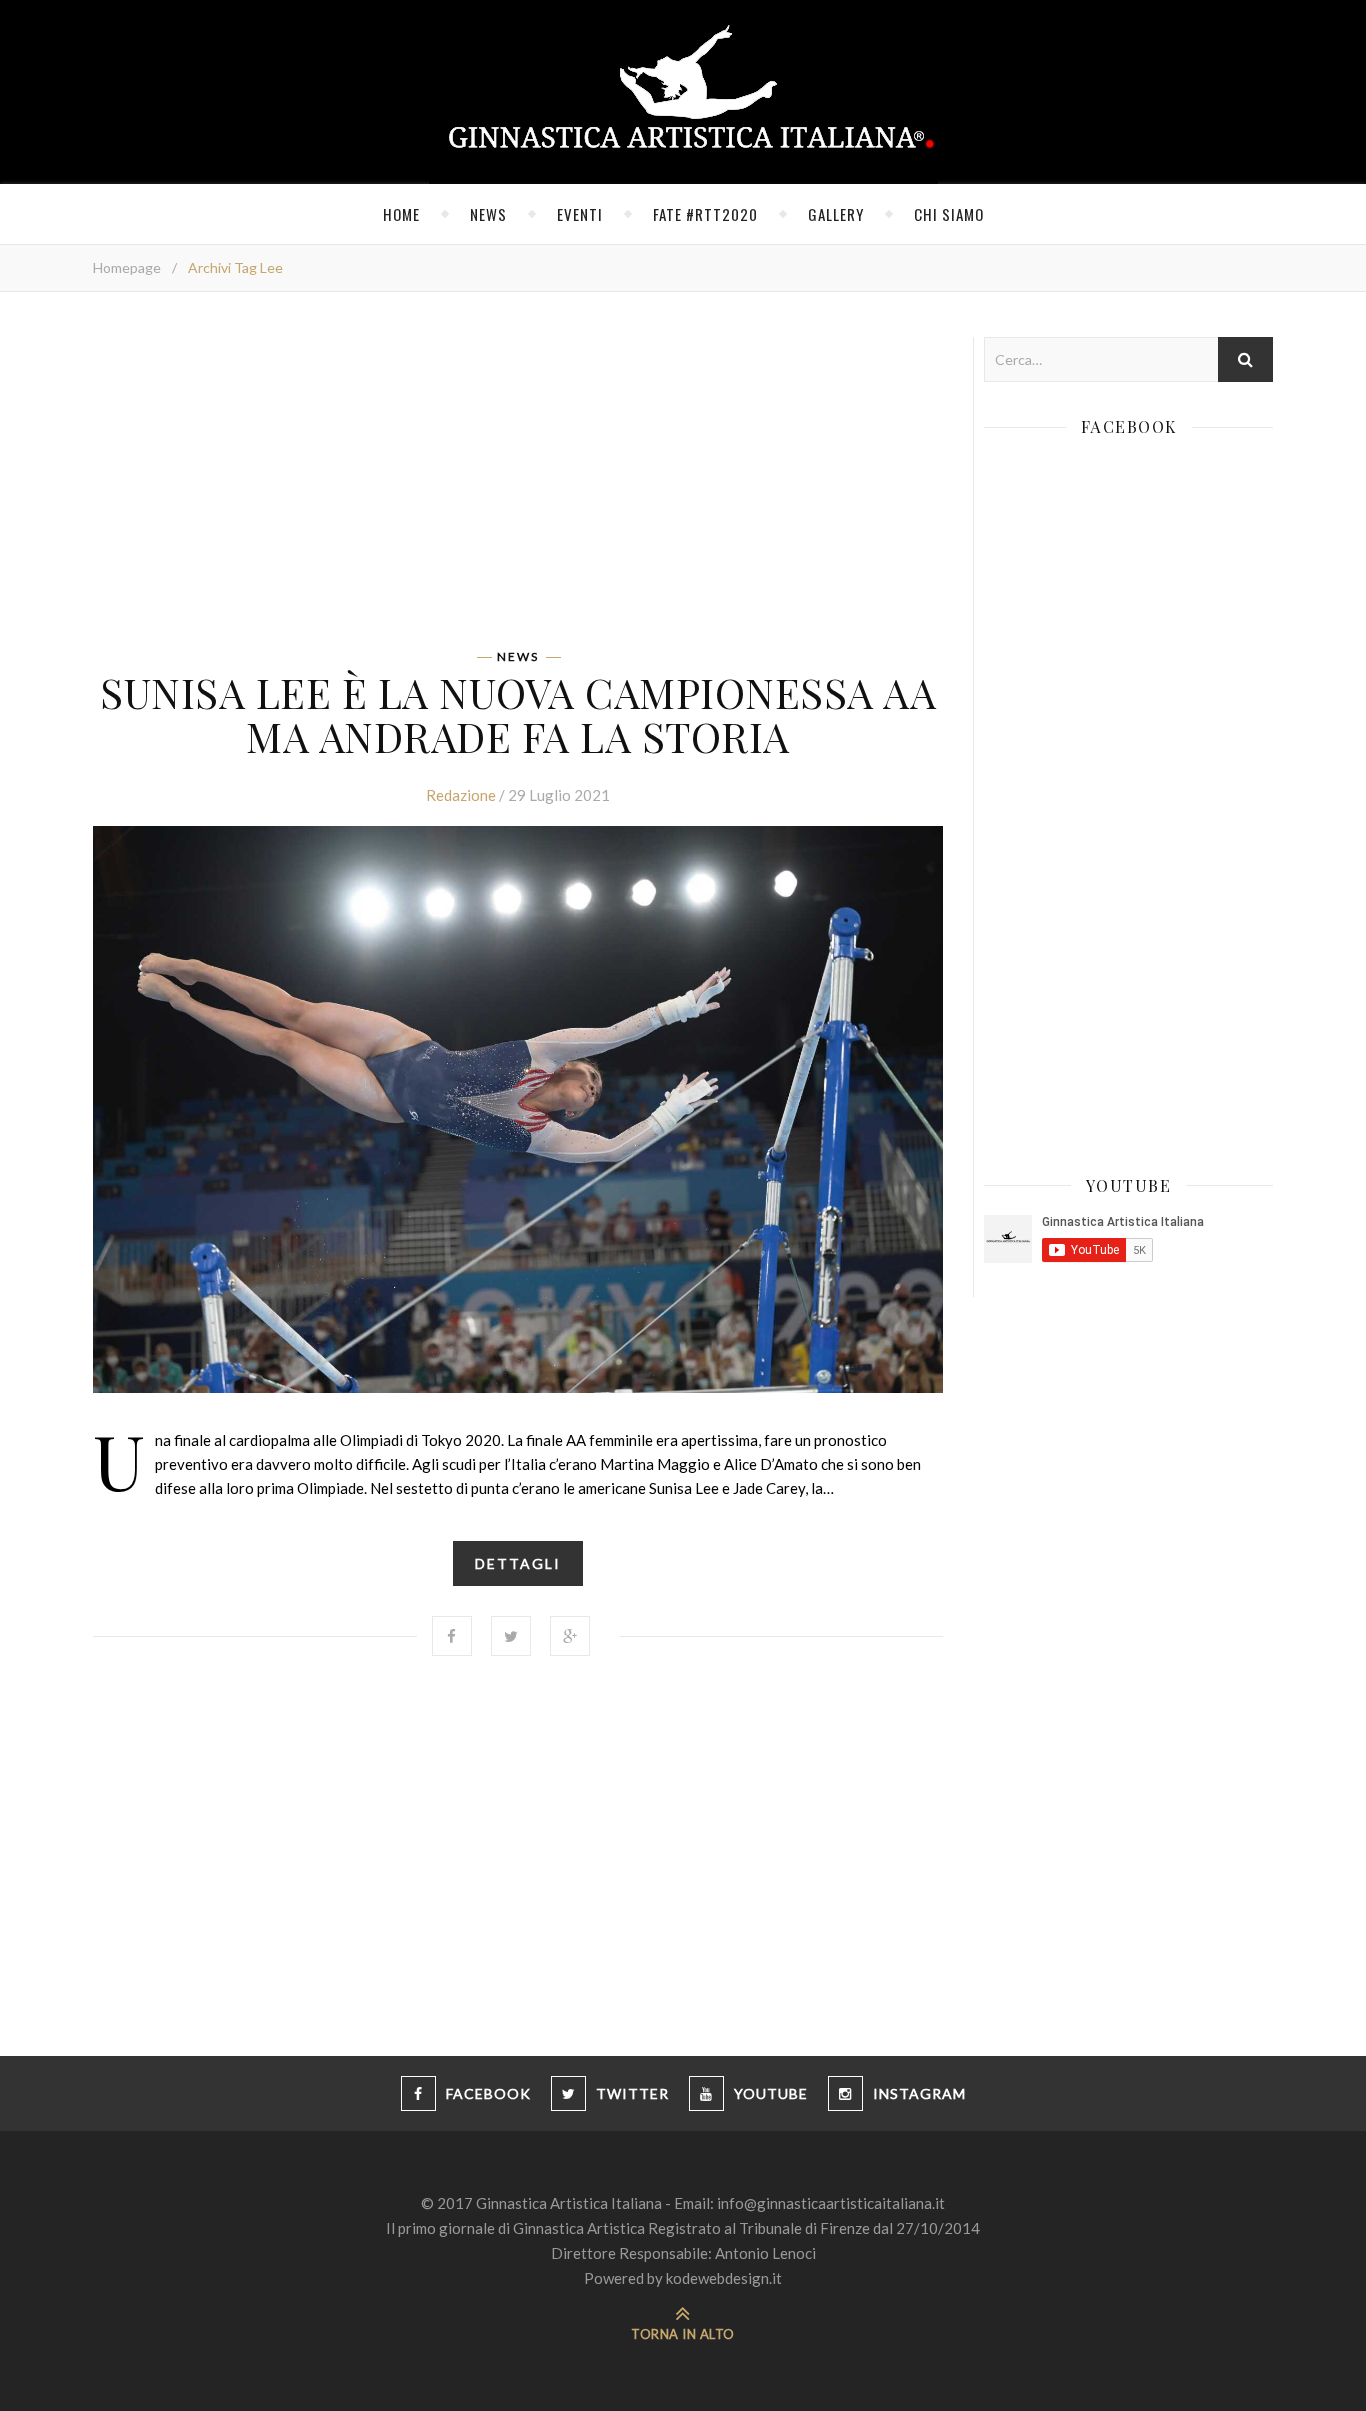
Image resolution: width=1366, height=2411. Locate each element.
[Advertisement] (518, 477)
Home (401, 214)
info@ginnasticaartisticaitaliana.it (831, 2203)
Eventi (580, 214)
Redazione (461, 795)
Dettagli (518, 1563)
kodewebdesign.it (724, 2278)
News (488, 214)
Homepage (127, 267)
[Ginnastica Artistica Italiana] (683, 92)
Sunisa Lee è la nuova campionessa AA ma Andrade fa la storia (518, 714)
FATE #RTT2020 (705, 214)
